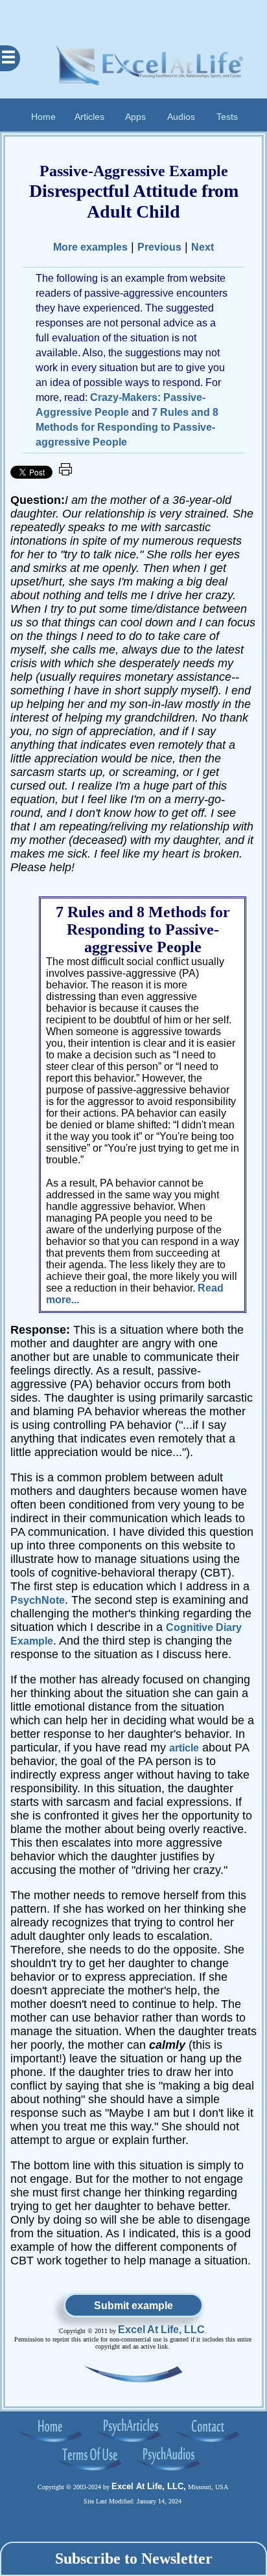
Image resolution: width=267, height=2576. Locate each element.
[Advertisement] (133, 16)
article (184, 1748)
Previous (159, 247)
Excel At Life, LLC (161, 2330)
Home (43, 116)
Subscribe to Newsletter (134, 2559)
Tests (227, 116)
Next (203, 247)
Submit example (133, 2306)
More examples (90, 247)
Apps (135, 116)
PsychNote (38, 1600)
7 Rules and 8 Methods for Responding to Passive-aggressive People (127, 427)
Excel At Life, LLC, (149, 2486)
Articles (89, 116)
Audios (181, 116)
